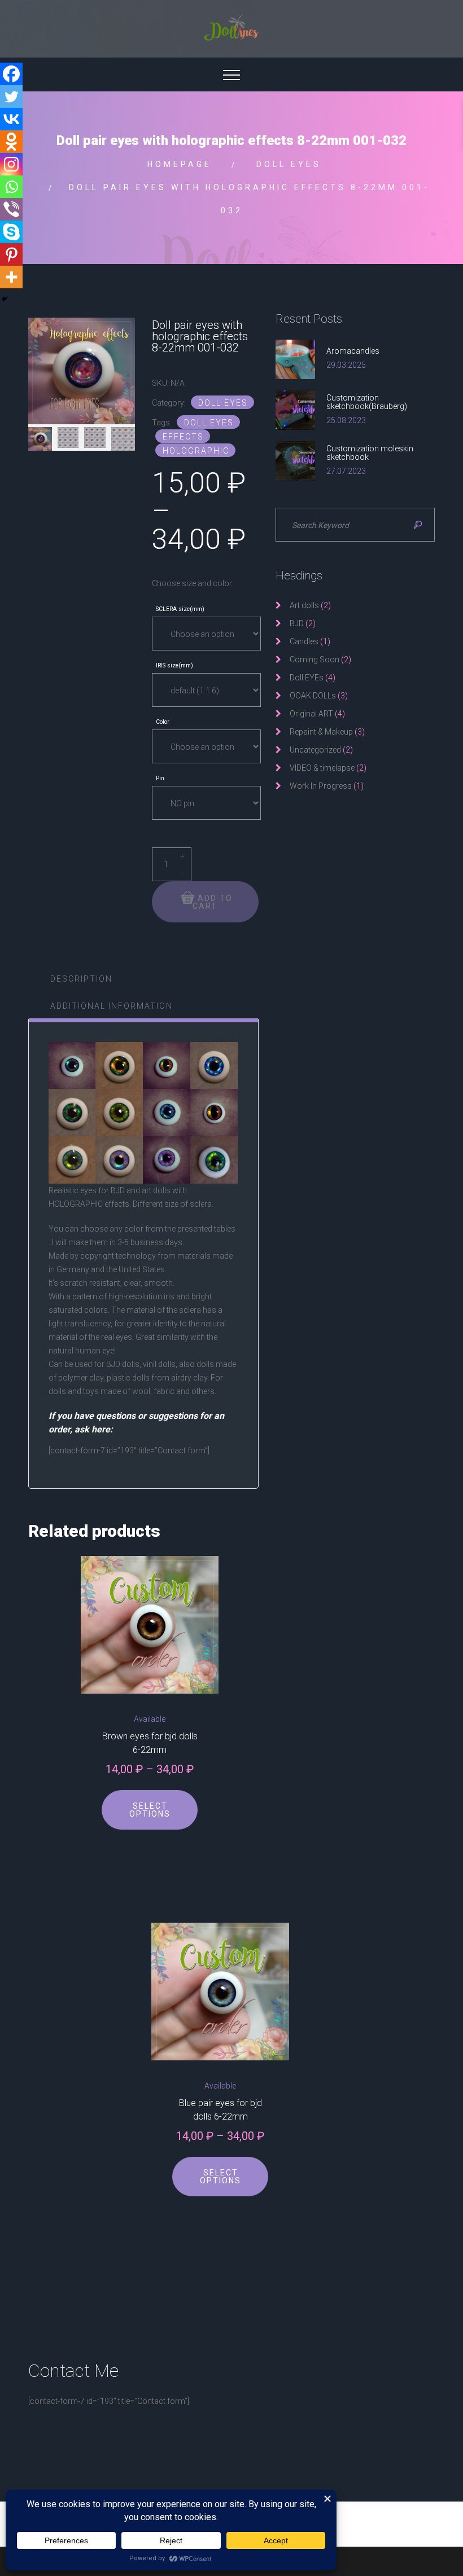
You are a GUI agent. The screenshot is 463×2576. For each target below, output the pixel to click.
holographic (196, 451)
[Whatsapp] (11, 187)
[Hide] (5, 299)
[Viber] (11, 209)
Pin (160, 779)
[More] (11, 277)
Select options (150, 1810)
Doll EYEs (289, 164)
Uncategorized (315, 750)
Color (163, 722)
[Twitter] (11, 96)
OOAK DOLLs (313, 696)
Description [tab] (81, 979)
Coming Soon (315, 660)
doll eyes (209, 423)
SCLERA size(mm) (180, 610)
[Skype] (11, 232)
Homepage (180, 164)
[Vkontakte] (11, 119)
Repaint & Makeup (321, 732)
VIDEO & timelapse (322, 768)
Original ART (311, 714)
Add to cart (213, 902)
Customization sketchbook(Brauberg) (367, 402)
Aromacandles (353, 351)
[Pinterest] (11, 254)
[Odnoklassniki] (11, 142)
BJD (297, 623)
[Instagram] (11, 164)
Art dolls (304, 605)
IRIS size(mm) (174, 666)
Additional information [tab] (112, 1006)
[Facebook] (11, 74)
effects (183, 437)
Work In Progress (321, 786)
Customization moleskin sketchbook (370, 453)
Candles (304, 641)
